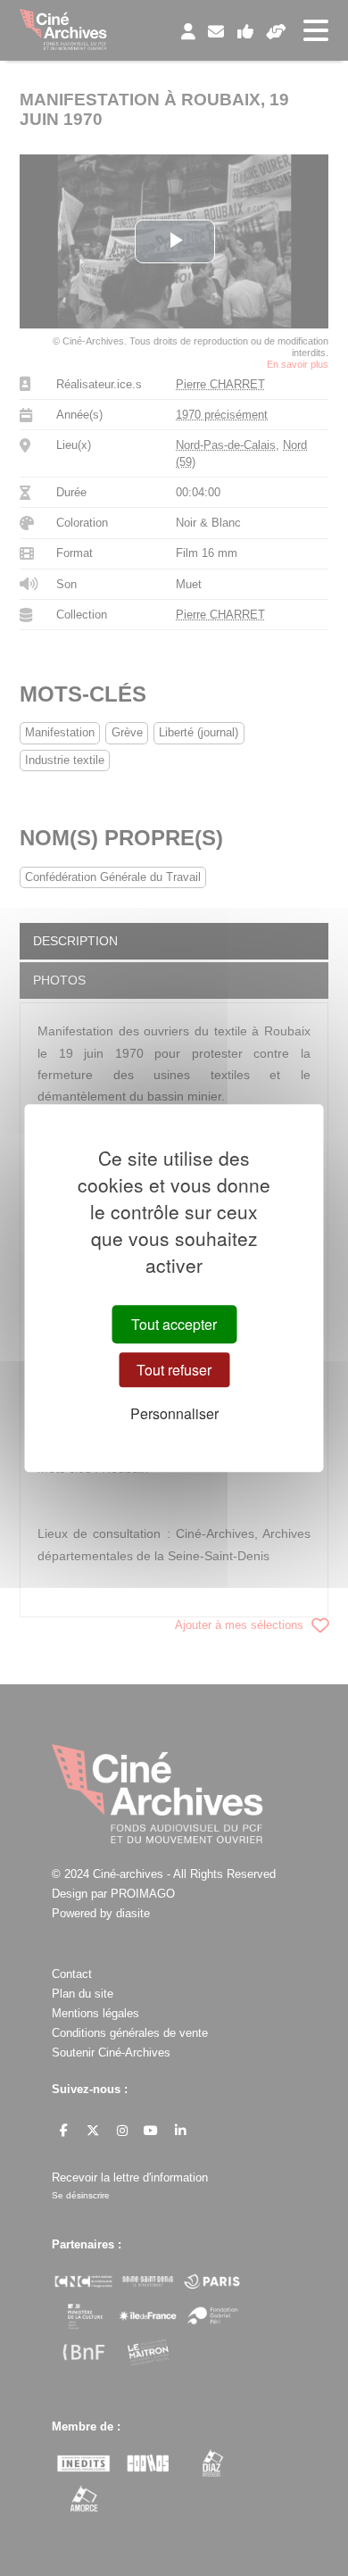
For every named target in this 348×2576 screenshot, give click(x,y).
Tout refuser (174, 1370)
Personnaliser (174, 1414)
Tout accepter (174, 1324)
